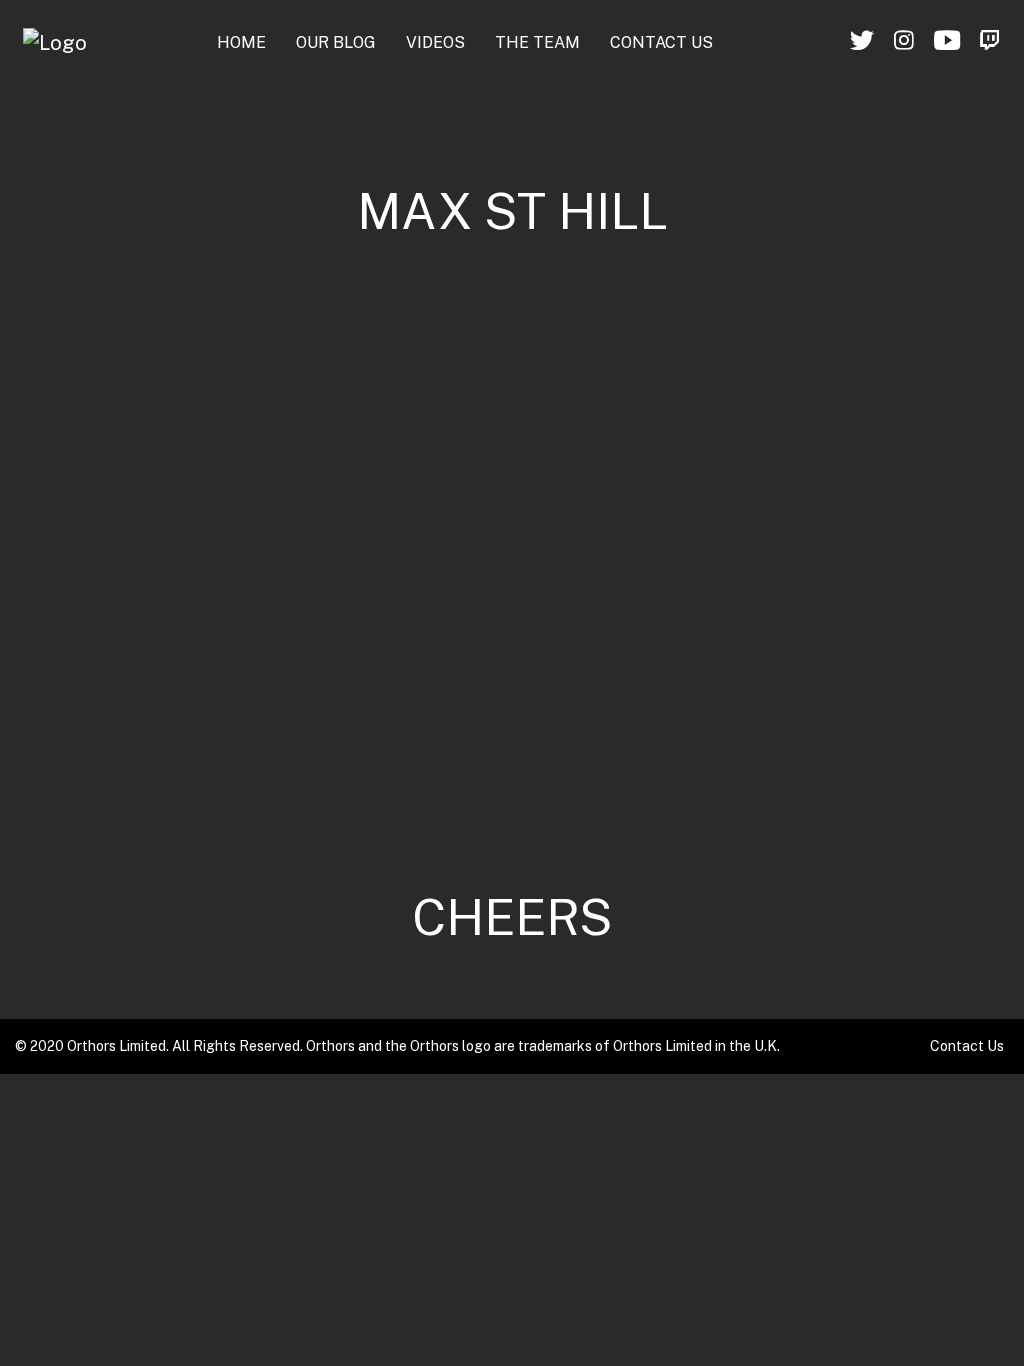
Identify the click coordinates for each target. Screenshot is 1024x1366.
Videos (435, 42)
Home (241, 42)
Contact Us (661, 42)
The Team (537, 42)
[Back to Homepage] (55, 43)
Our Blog (336, 42)
